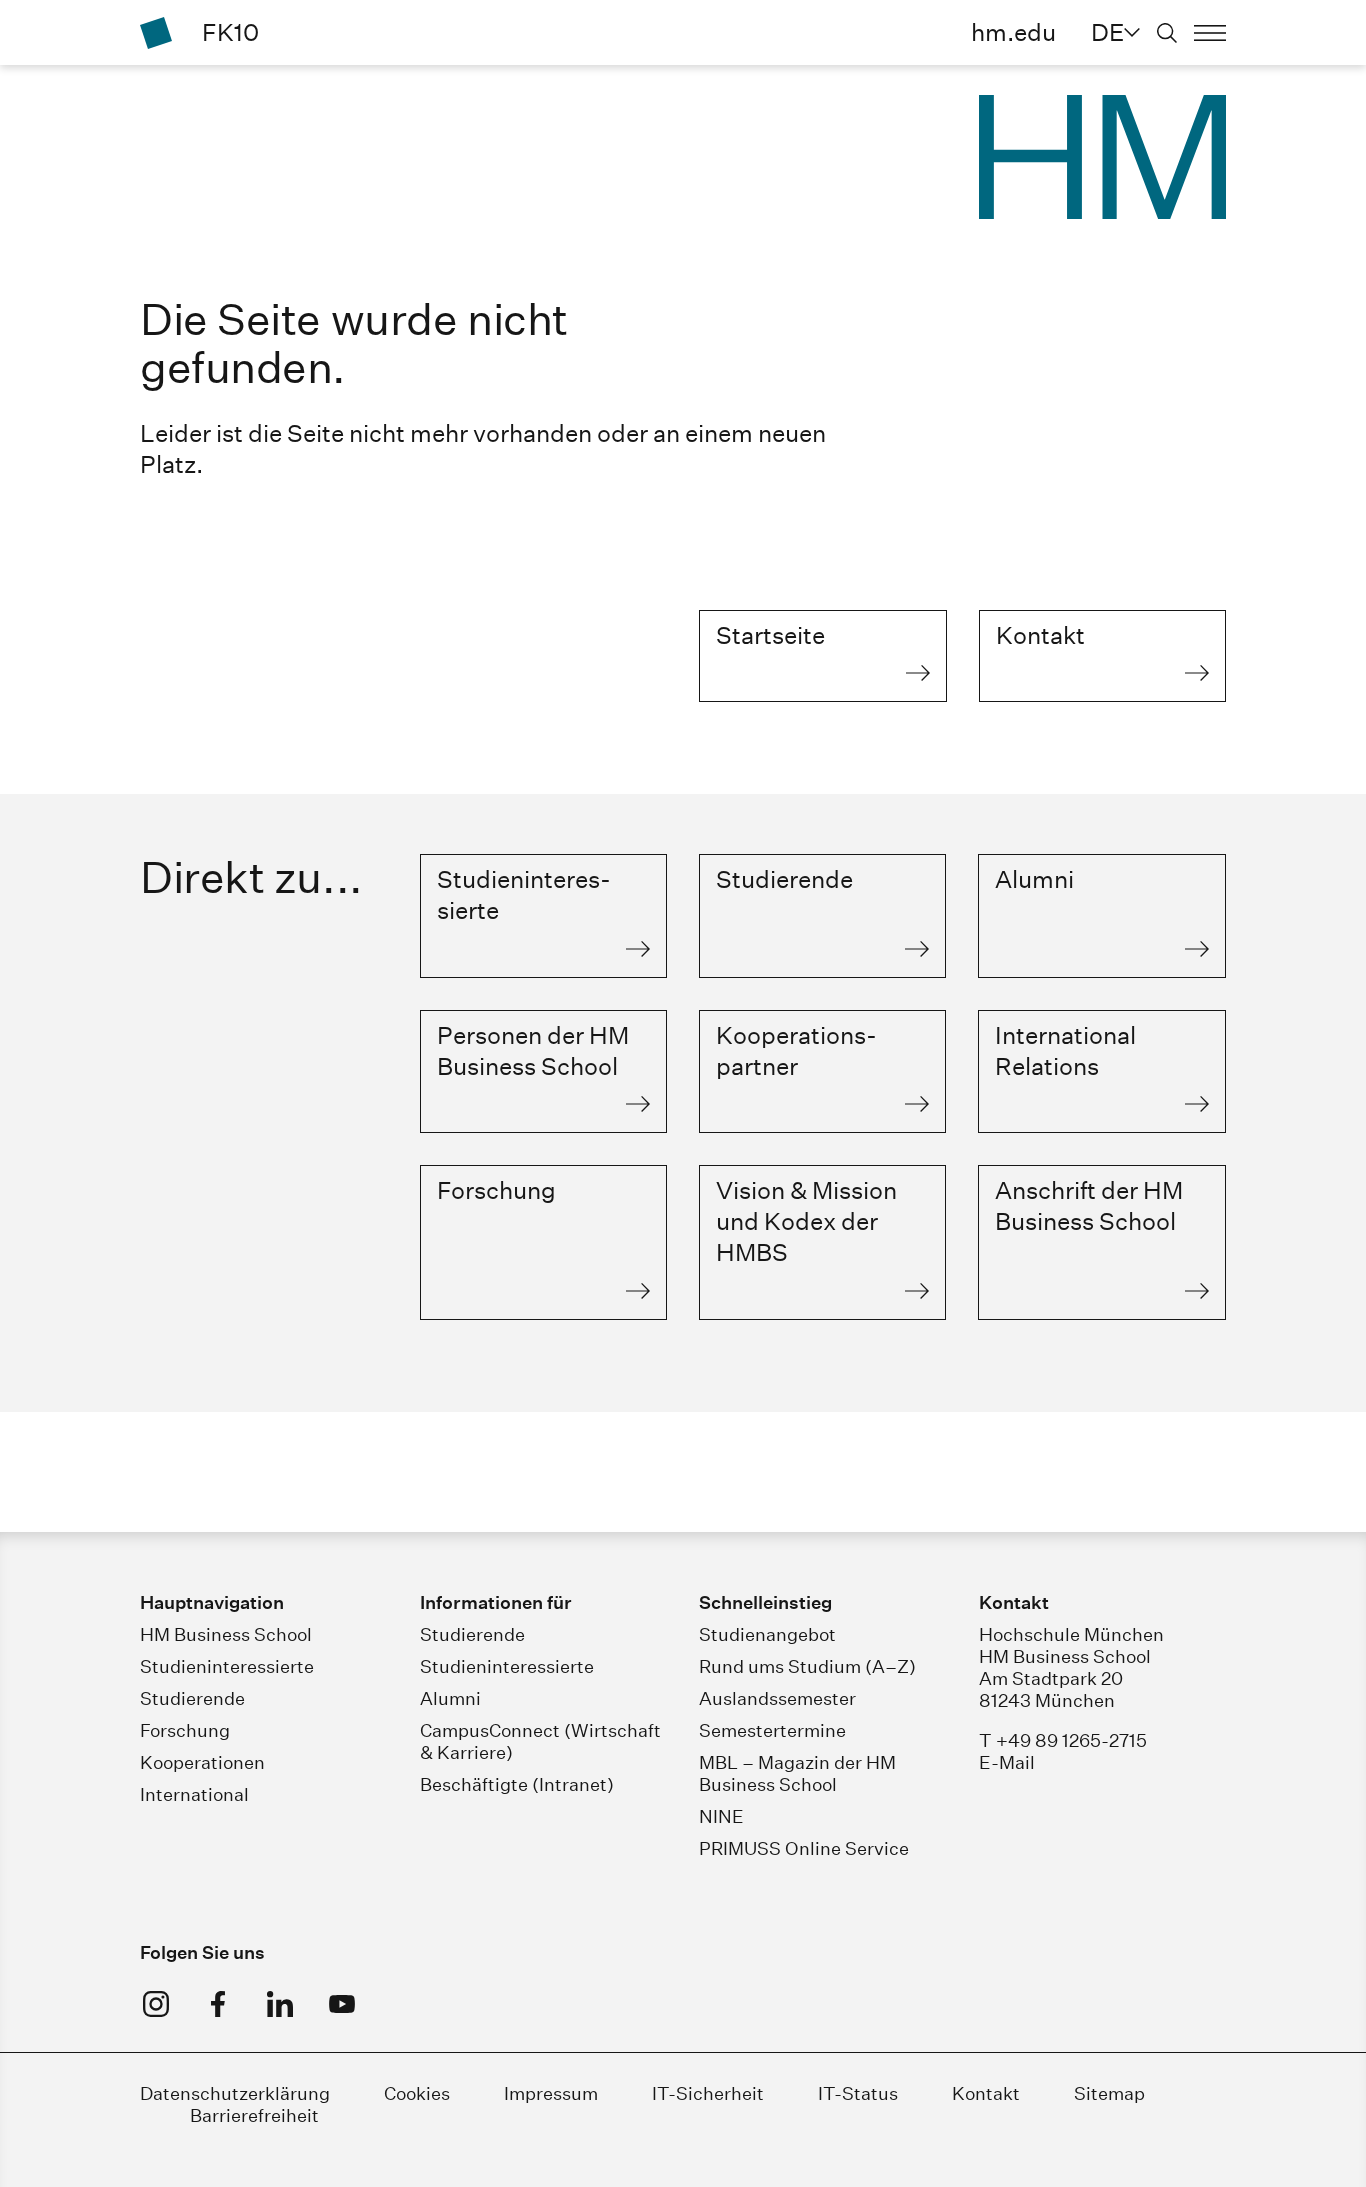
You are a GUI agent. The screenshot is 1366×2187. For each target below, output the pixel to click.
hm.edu (1013, 32)
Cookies (417, 2093)
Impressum (551, 2093)
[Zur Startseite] (156, 33)
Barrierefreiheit (254, 2115)
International (194, 1794)
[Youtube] (342, 2004)
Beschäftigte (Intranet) (517, 1784)
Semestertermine (772, 1730)
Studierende (192, 1698)
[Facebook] (218, 2004)
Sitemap (1109, 2093)
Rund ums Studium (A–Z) (807, 1666)
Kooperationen (202, 1762)
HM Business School (226, 1634)
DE (1107, 32)
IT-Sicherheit (708, 2093)
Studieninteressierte (227, 1666)
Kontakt (986, 2093)
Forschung (185, 1730)
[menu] (1210, 33)
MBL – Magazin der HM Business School (797, 1773)
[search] (1167, 33)
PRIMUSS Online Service (804, 1848)
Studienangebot (767, 1634)
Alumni (450, 1698)
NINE (721, 1816)
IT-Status (858, 2093)
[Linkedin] (280, 2004)
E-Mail (1007, 1762)
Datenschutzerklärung (235, 2093)
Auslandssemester (777, 1698)
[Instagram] (156, 2004)
